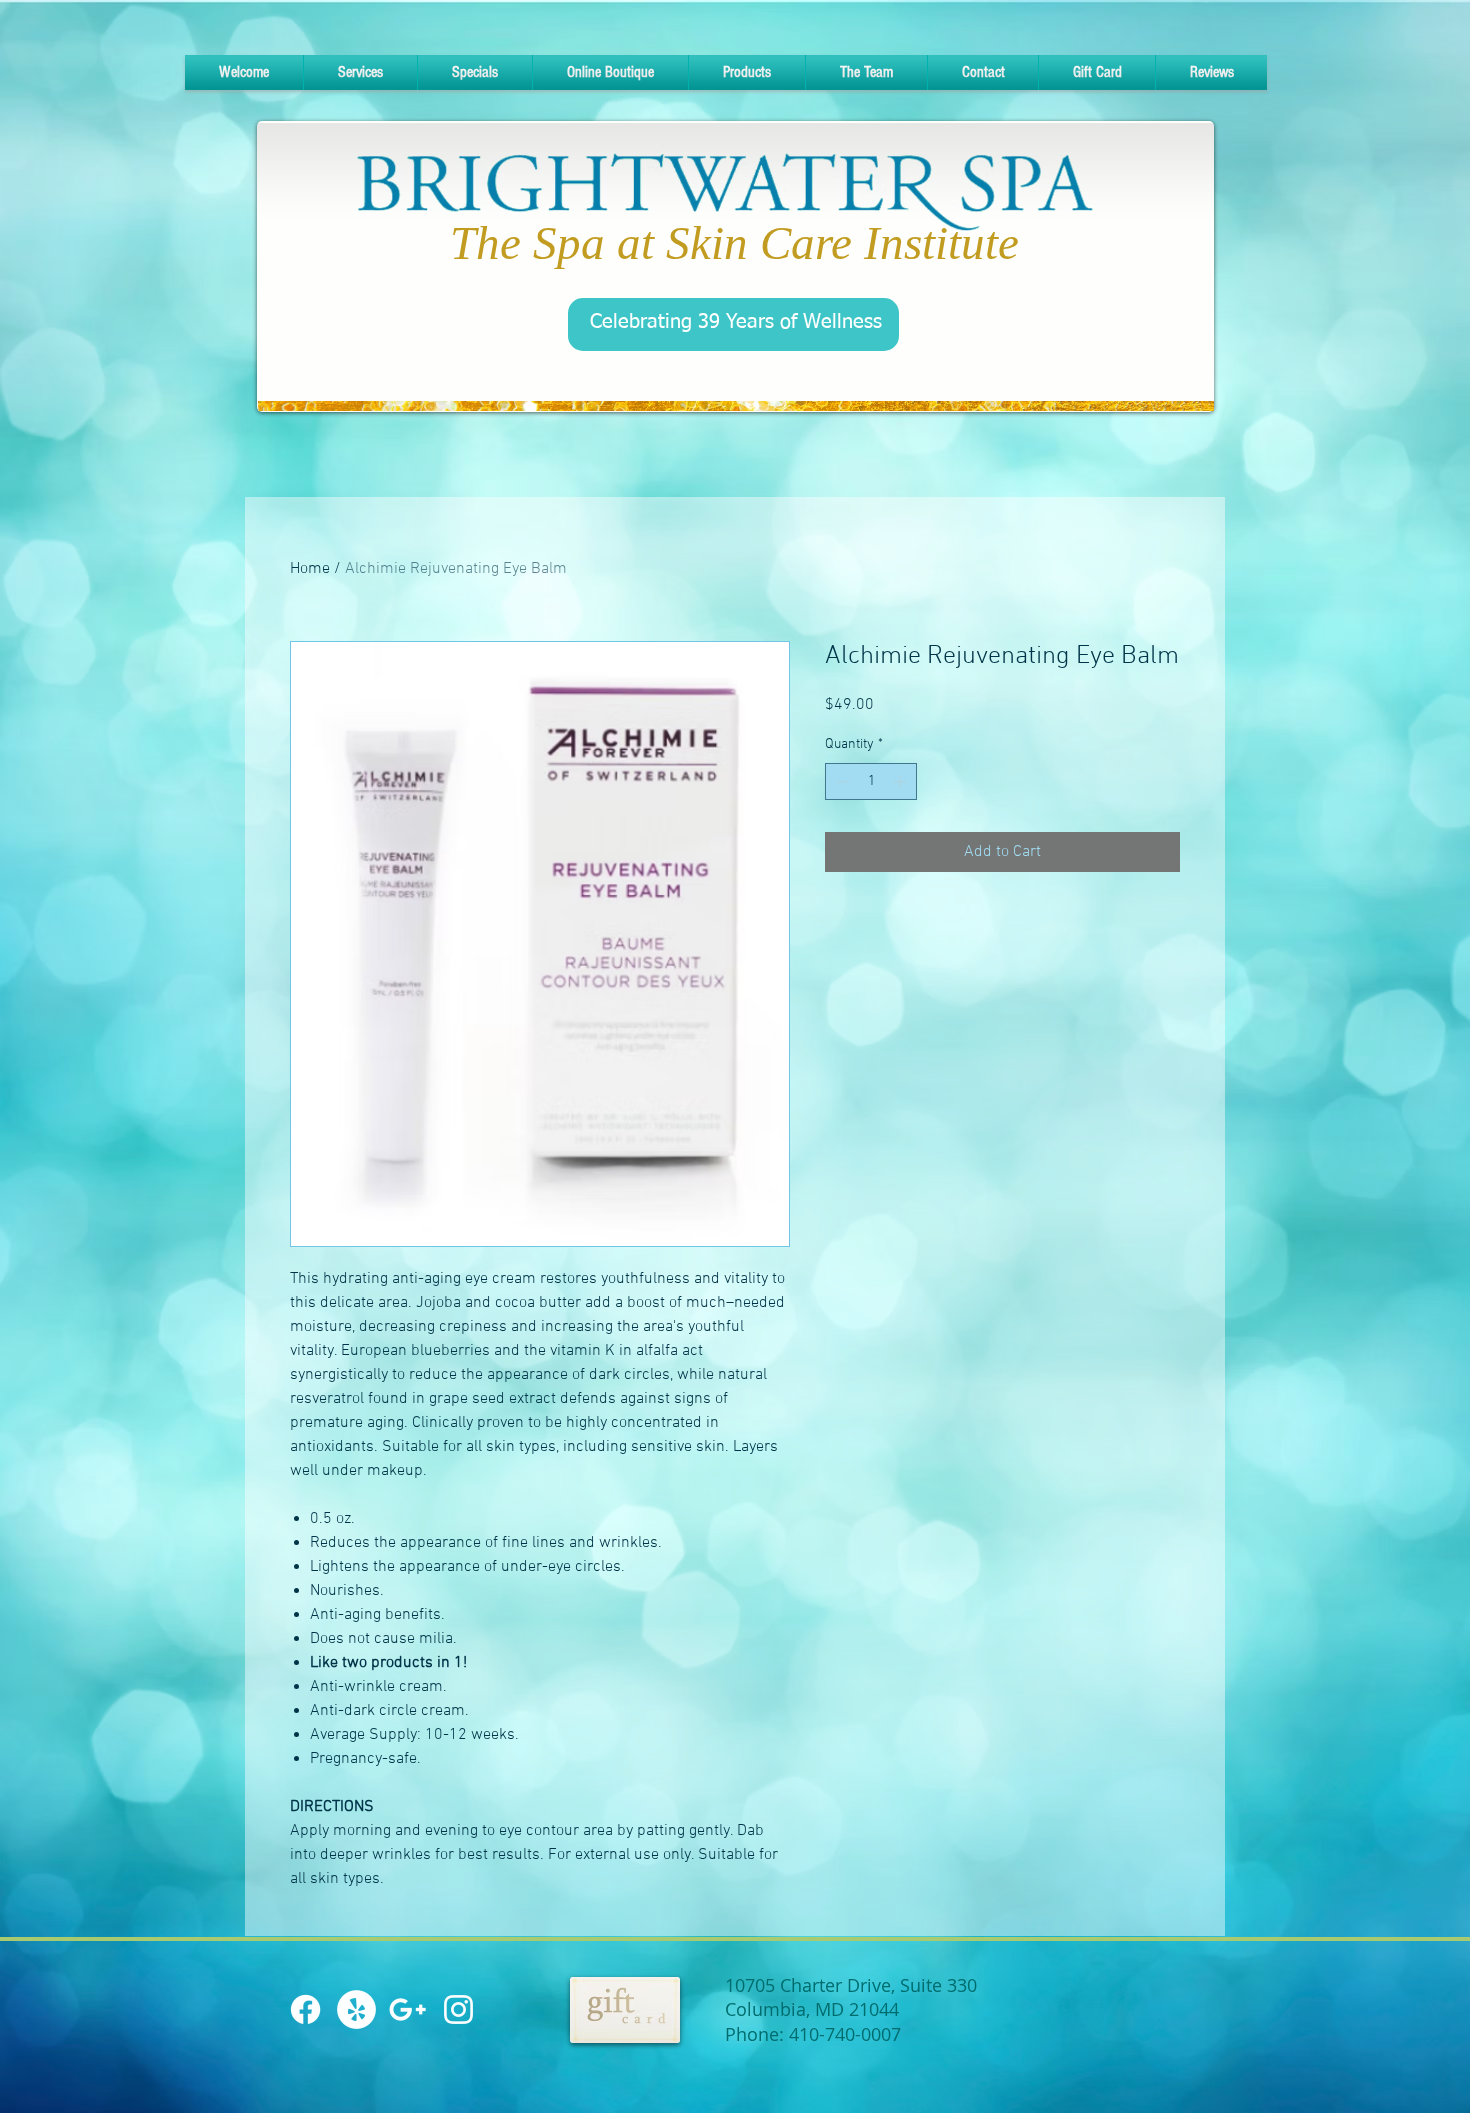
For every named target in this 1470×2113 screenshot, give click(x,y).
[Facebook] (305, 2009)
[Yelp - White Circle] (356, 2009)
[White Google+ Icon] (407, 2009)
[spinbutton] (871, 781)
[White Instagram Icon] (458, 2009)
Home (310, 569)
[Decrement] (840, 781)
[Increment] (901, 781)
